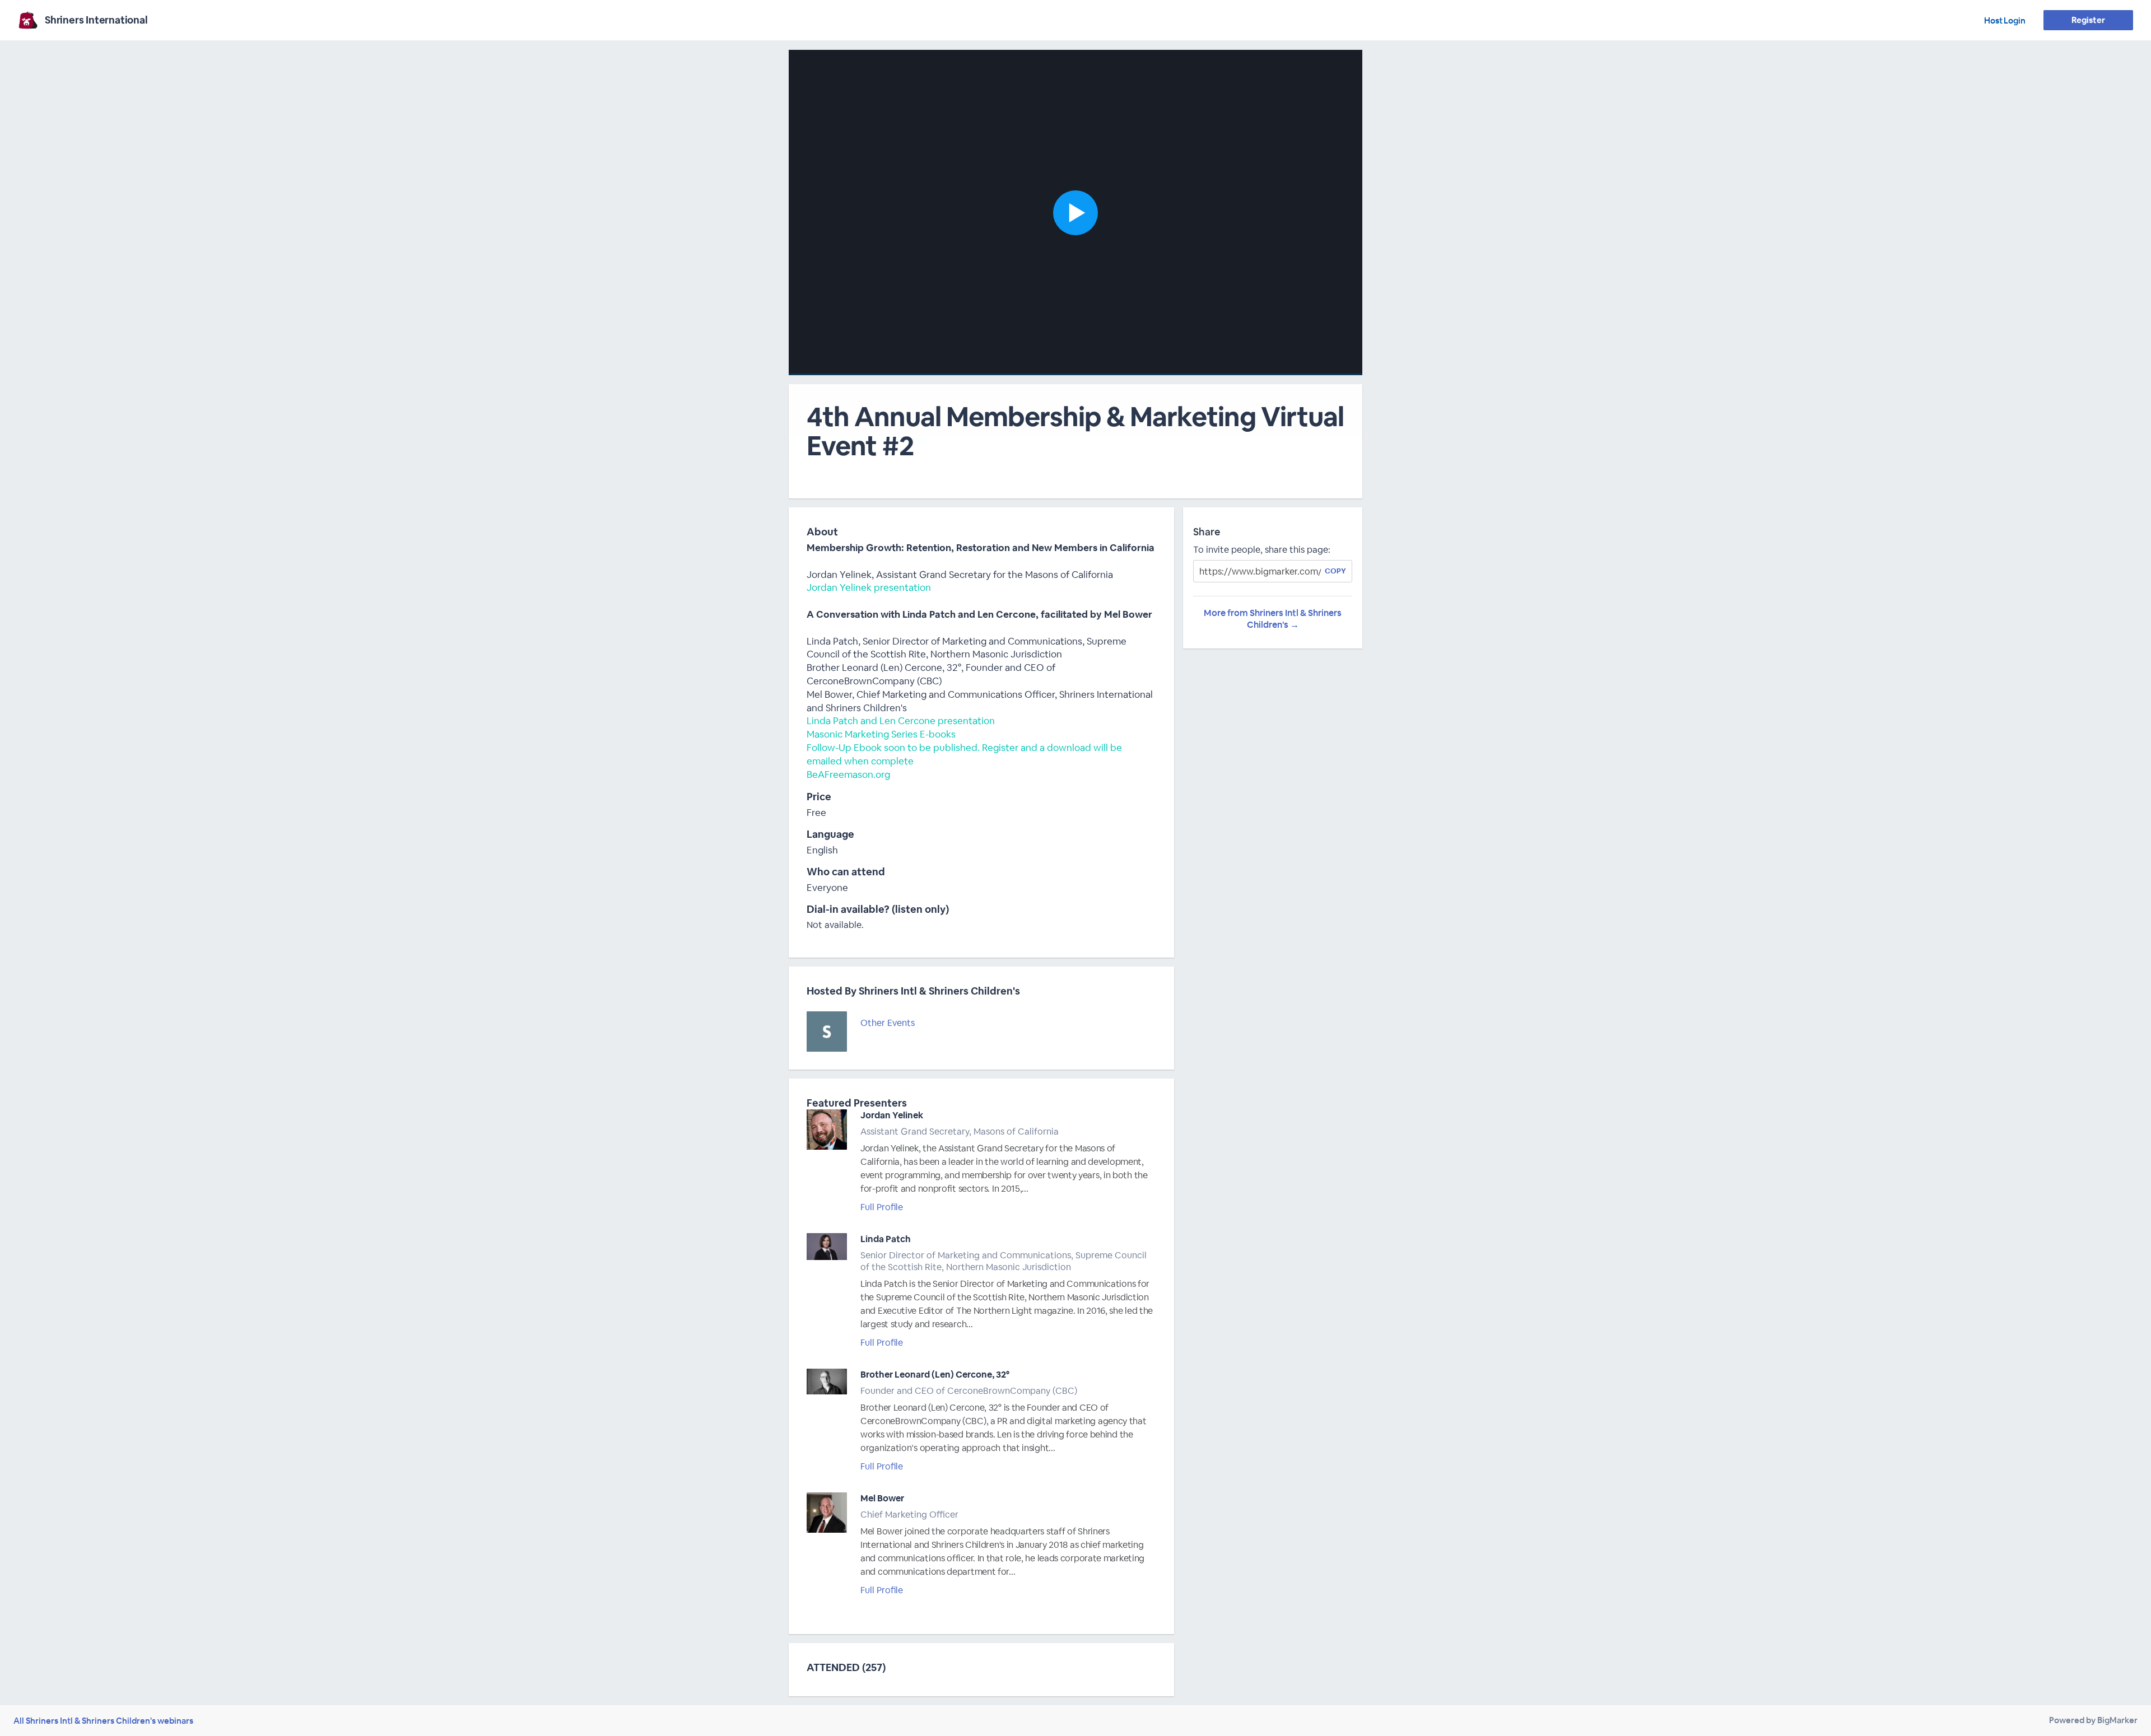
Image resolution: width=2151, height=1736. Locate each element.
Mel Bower (882, 1498)
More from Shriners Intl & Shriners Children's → (1273, 619)
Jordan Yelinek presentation (869, 587)
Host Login (2005, 20)
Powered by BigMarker (2093, 1720)
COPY (1335, 571)
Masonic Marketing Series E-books (881, 734)
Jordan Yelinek (892, 1115)
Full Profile (882, 1207)
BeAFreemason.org (848, 774)
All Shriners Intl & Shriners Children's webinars (103, 1721)
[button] (1075, 213)
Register (2088, 20)
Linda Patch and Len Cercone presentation (901, 721)
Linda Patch (886, 1239)
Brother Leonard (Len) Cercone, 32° (935, 1375)
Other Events (888, 1023)
